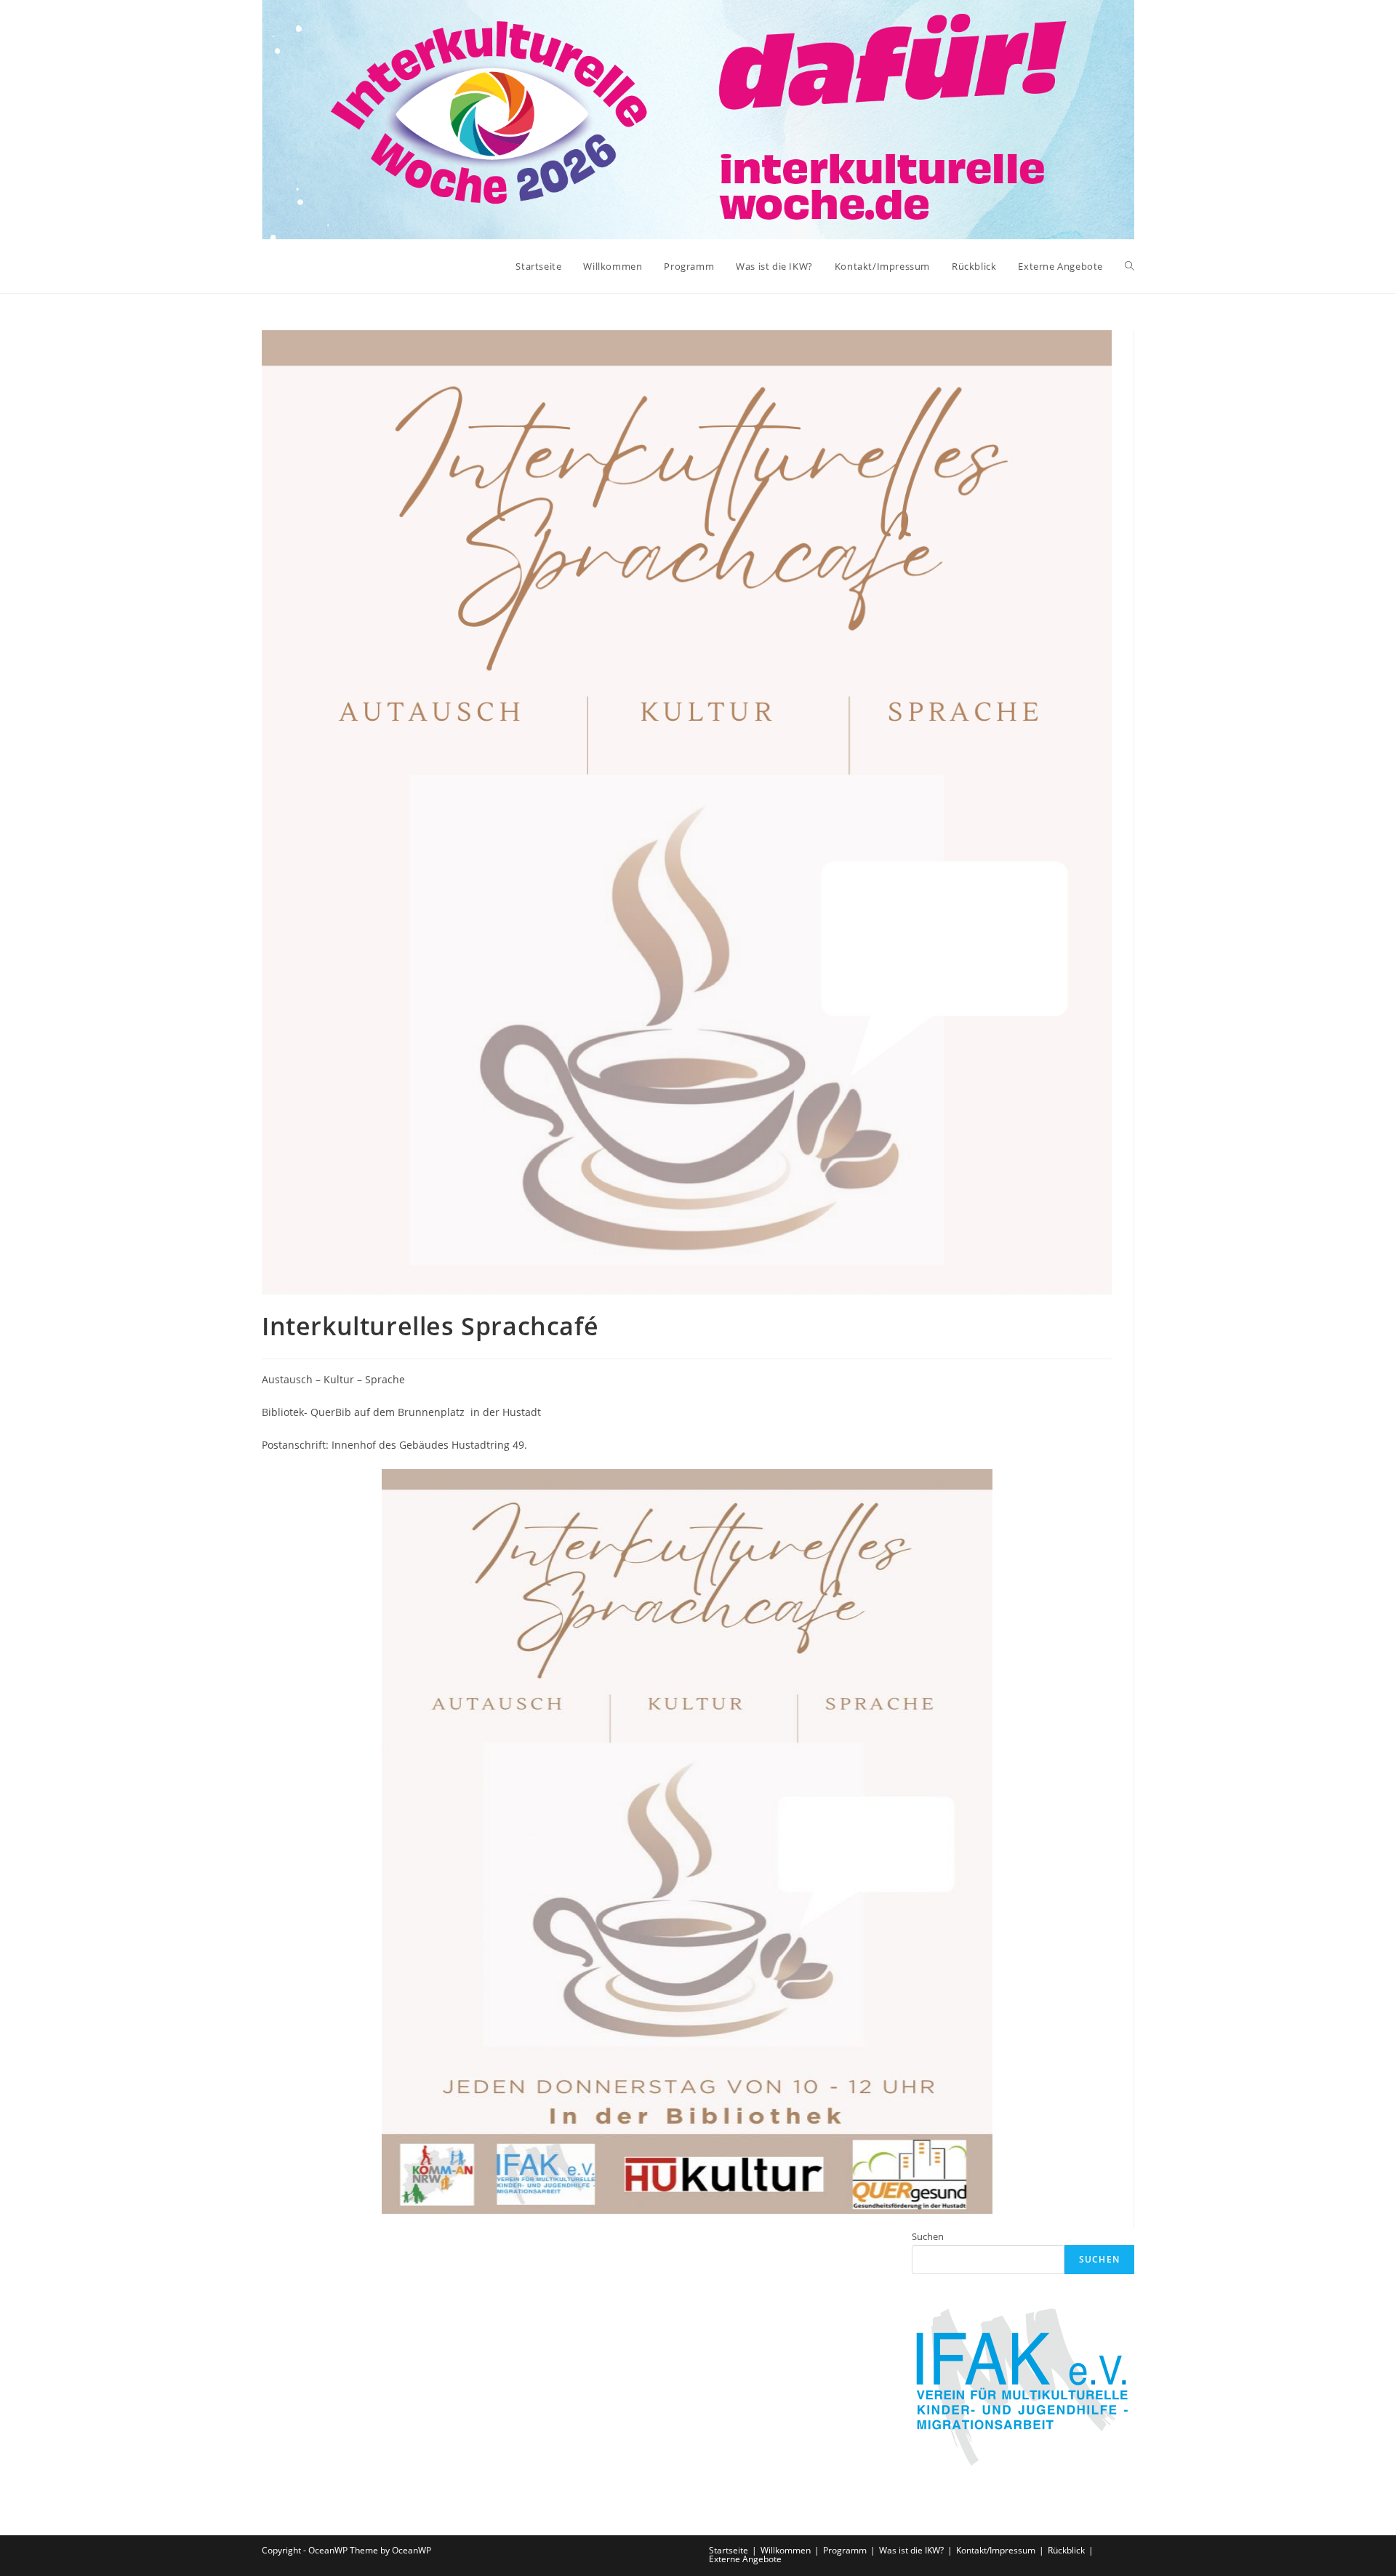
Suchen (928, 2236)
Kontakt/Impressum (996, 2550)
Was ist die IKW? (911, 2550)
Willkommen (786, 2550)
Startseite (729, 2550)
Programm (845, 2550)
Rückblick (1066, 2550)
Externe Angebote (745, 2559)
